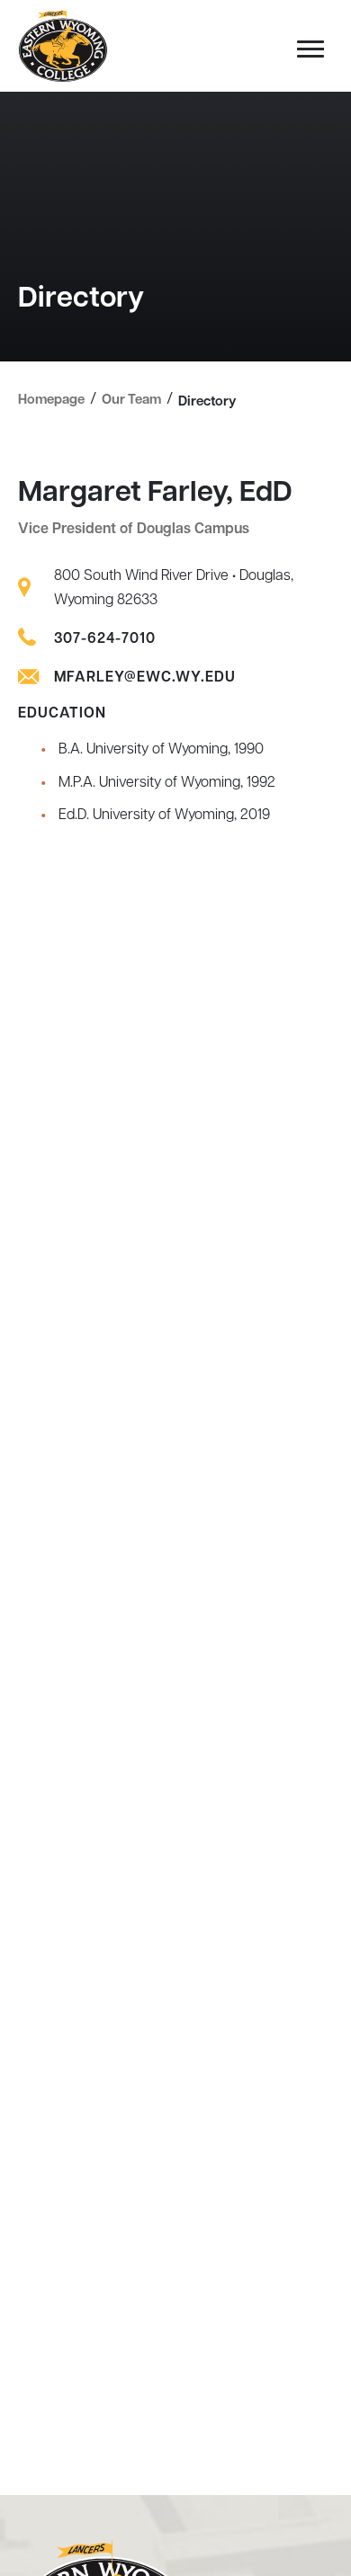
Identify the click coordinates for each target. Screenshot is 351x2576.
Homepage (51, 401)
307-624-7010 (105, 639)
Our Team (131, 401)
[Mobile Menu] (306, 54)
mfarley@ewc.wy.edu (145, 678)
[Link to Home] (63, 47)
